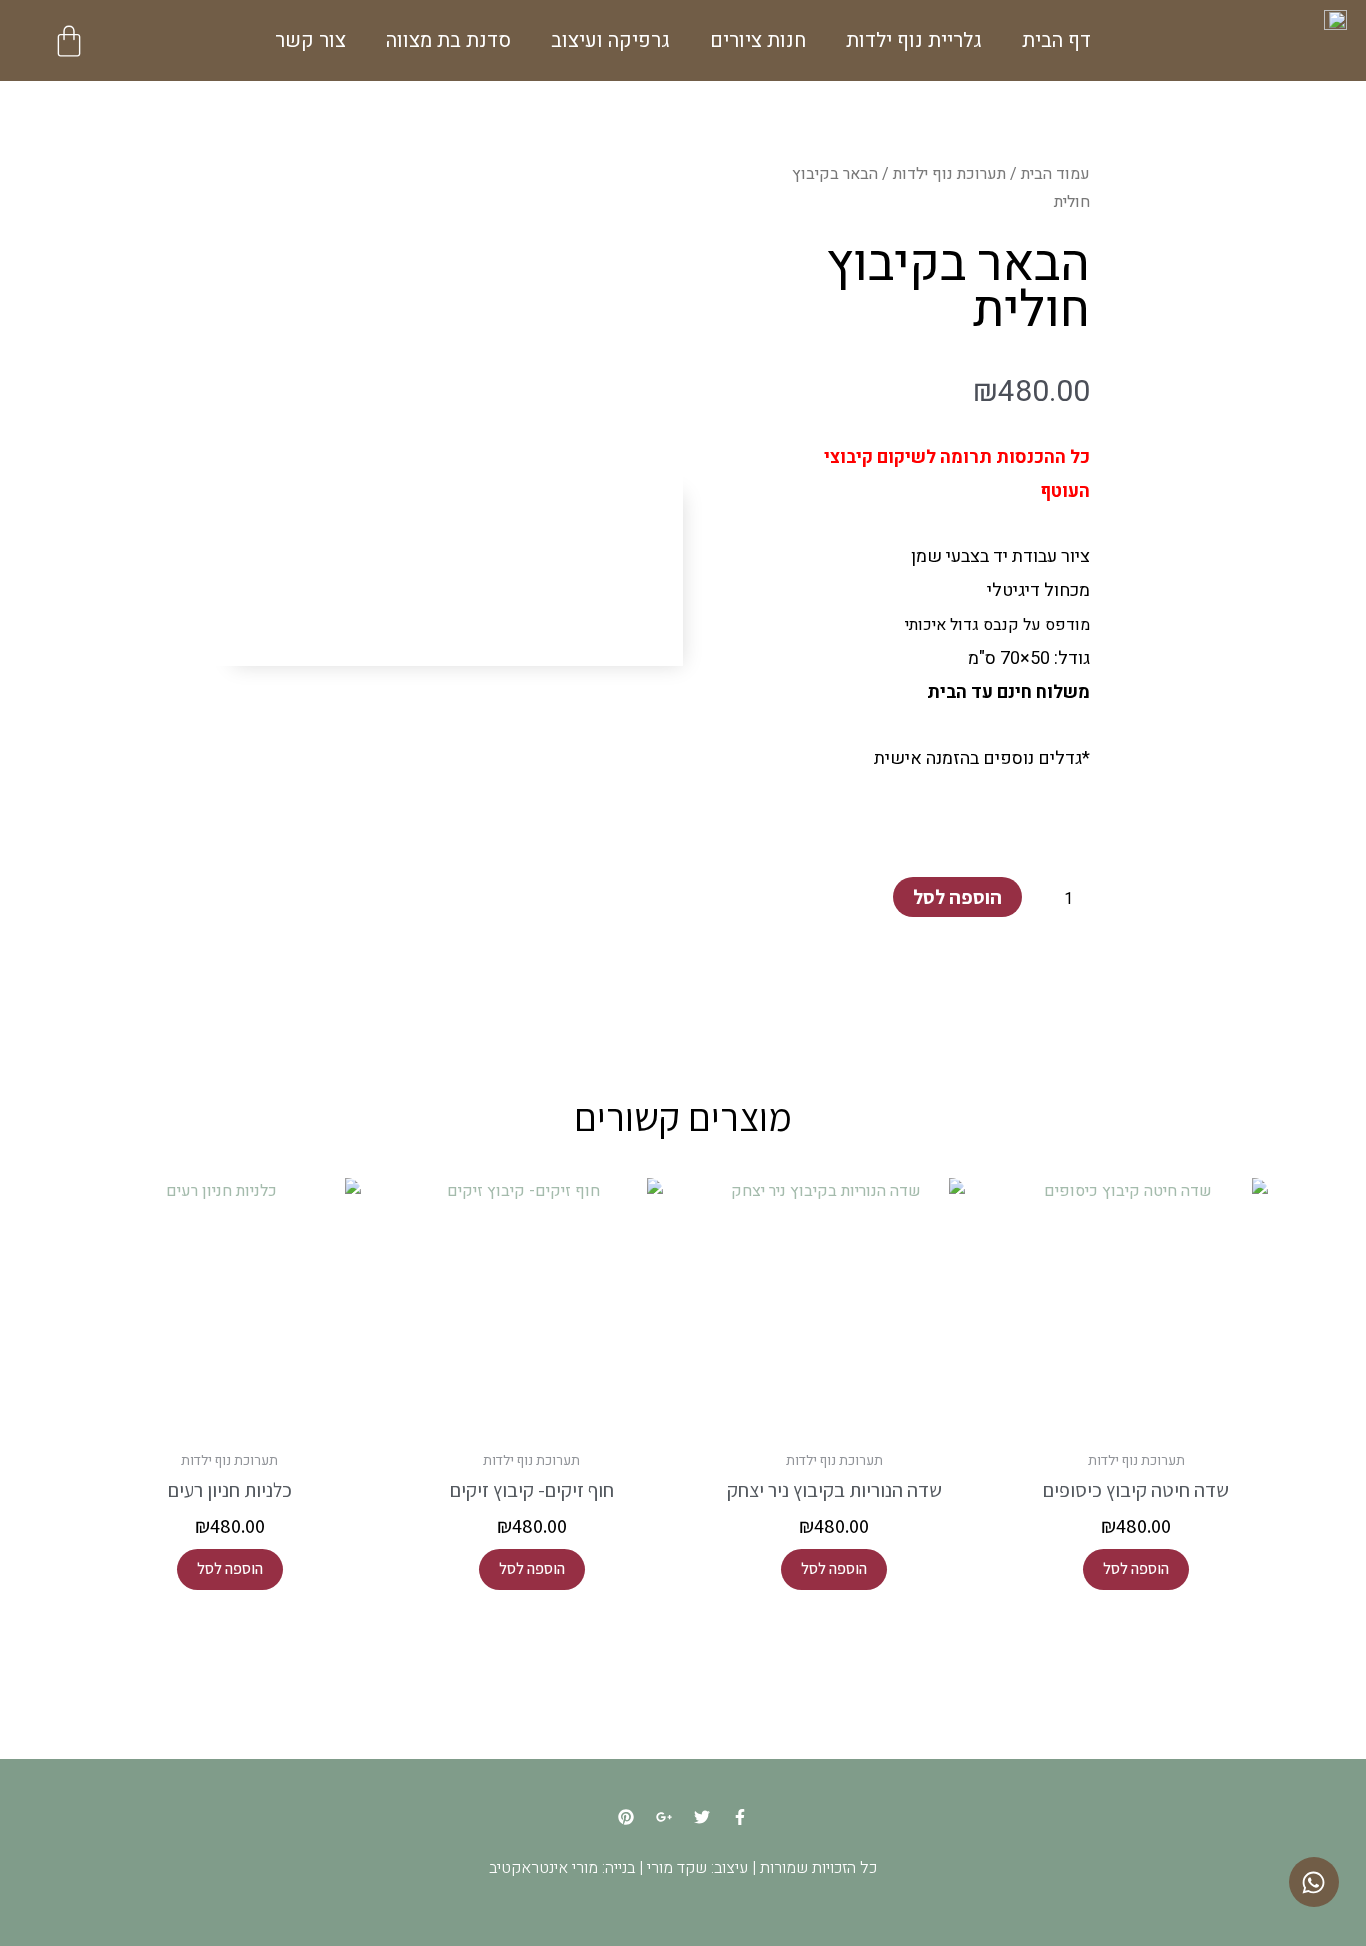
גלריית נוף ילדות (914, 40)
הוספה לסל (957, 897)
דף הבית (1056, 40)
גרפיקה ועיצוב (610, 40)
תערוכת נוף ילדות (949, 174)
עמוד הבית (1055, 174)
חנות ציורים (758, 40)
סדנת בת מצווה (448, 40)
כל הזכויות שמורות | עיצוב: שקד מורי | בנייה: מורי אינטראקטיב (683, 1868)
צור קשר (310, 40)
